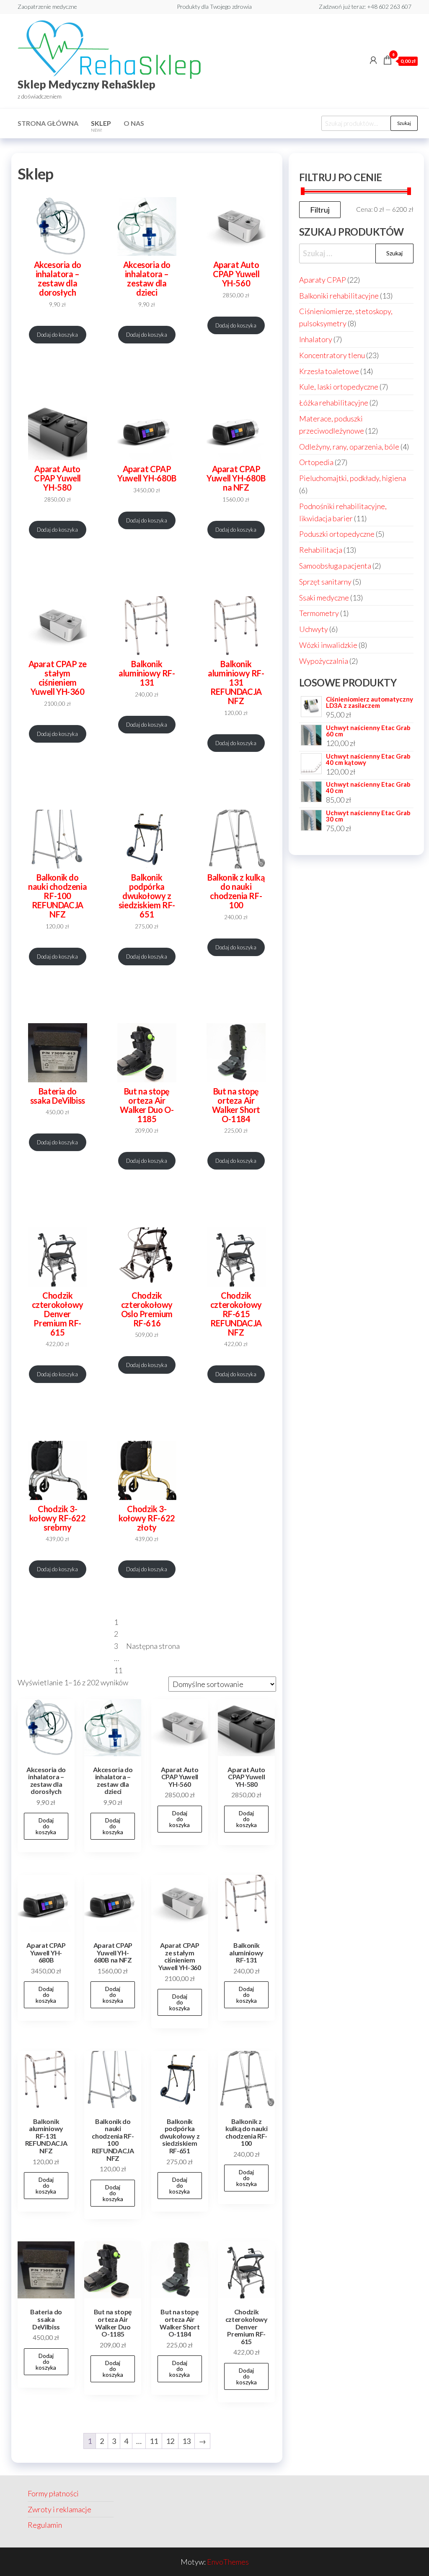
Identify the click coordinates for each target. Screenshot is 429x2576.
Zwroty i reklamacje (59, 2509)
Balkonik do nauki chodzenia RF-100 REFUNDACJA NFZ (57, 896)
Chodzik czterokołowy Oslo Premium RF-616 (147, 1309)
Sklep (101, 126)
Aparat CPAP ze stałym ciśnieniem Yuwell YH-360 (58, 678)
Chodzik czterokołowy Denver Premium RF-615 (58, 1314)
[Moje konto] (373, 60)
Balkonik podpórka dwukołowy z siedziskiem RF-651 (147, 896)
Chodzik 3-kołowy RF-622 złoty (147, 1518)
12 (170, 2441)
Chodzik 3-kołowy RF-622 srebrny (58, 1518)
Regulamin (45, 2525)
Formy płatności (53, 2493)
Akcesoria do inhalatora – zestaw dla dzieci (147, 278)
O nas (134, 123)
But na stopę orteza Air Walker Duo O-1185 (147, 1105)
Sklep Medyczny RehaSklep (87, 84)
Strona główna (48, 123)
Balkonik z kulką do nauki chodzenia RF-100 (236, 891)
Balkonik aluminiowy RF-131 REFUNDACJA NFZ (236, 682)
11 (118, 1670)
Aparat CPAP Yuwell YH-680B (147, 473)
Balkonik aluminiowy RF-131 (147, 673)
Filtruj (320, 210)
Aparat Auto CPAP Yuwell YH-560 (236, 274)
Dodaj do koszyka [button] (46, 1826)
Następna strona (153, 1646)
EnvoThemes (228, 2562)
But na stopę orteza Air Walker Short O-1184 (236, 1105)
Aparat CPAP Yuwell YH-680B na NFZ (236, 478)
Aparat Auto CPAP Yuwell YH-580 (57, 478)
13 (186, 2441)
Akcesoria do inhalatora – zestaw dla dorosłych (58, 278)
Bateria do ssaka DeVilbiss (58, 1096)
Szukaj (404, 123)
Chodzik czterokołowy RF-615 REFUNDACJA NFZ (236, 1314)
